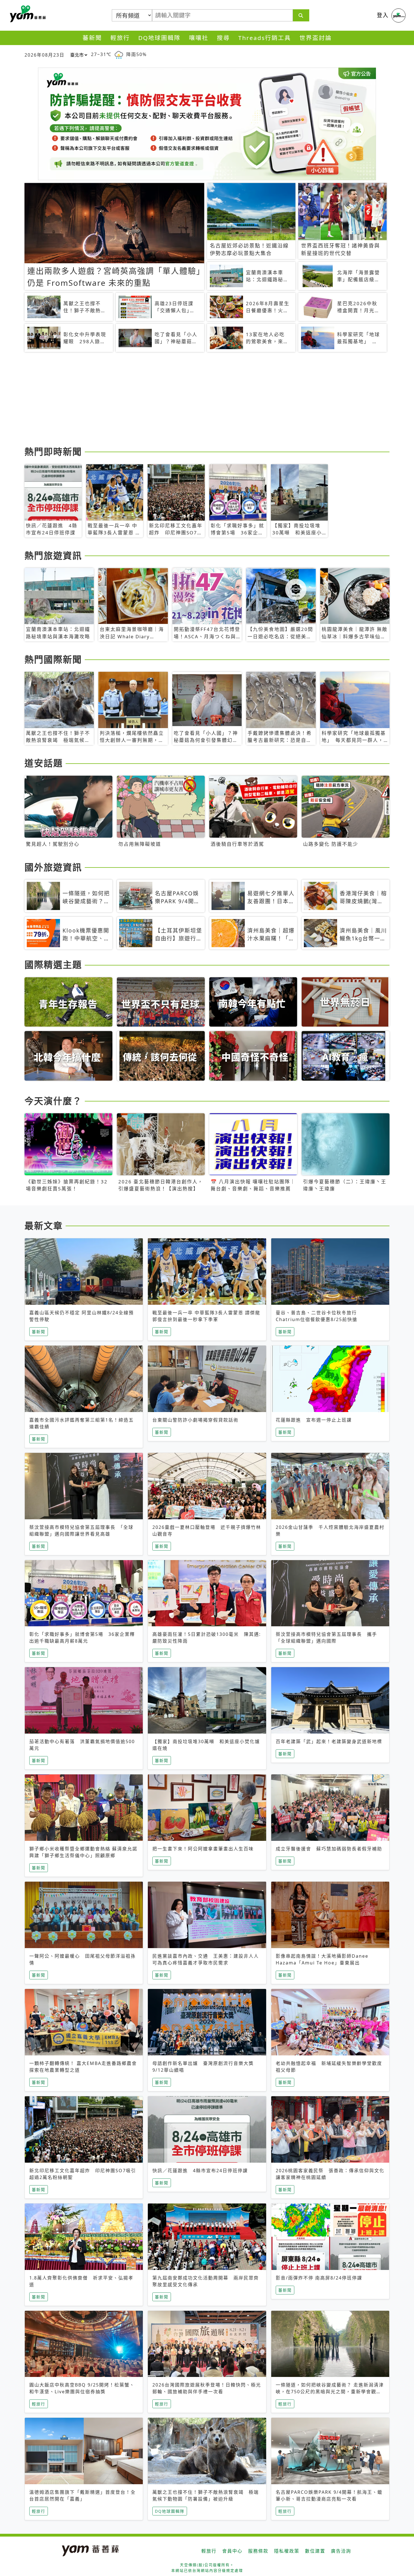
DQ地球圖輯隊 (159, 38)
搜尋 (223, 38)
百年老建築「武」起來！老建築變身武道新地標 (329, 1741)
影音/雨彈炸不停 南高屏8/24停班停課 (319, 2278)
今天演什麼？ (53, 1101)
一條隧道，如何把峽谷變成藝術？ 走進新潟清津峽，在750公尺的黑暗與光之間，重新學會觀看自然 (330, 2392)
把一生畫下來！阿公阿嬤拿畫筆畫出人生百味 (203, 1849)
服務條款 (258, 2551)
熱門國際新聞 (53, 659)
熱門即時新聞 (53, 451)
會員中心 (232, 2551)
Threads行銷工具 (265, 38)
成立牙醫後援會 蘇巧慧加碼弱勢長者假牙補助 (329, 1849)
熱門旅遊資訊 (53, 555)
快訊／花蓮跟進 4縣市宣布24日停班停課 (200, 2171)
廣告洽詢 (341, 2551)
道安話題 (44, 763)
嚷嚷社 (199, 38)
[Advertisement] (193, 400)
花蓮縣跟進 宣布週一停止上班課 (314, 1420)
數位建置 (315, 2551)
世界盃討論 (316, 38)
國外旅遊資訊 (53, 867)
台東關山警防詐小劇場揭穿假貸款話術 (195, 1420)
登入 (383, 15)
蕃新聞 (92, 38)
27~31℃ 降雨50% (119, 54)
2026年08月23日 (44, 55)
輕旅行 (120, 38)
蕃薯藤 (27, 14)
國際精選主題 (53, 964)
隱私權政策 (287, 2551)
